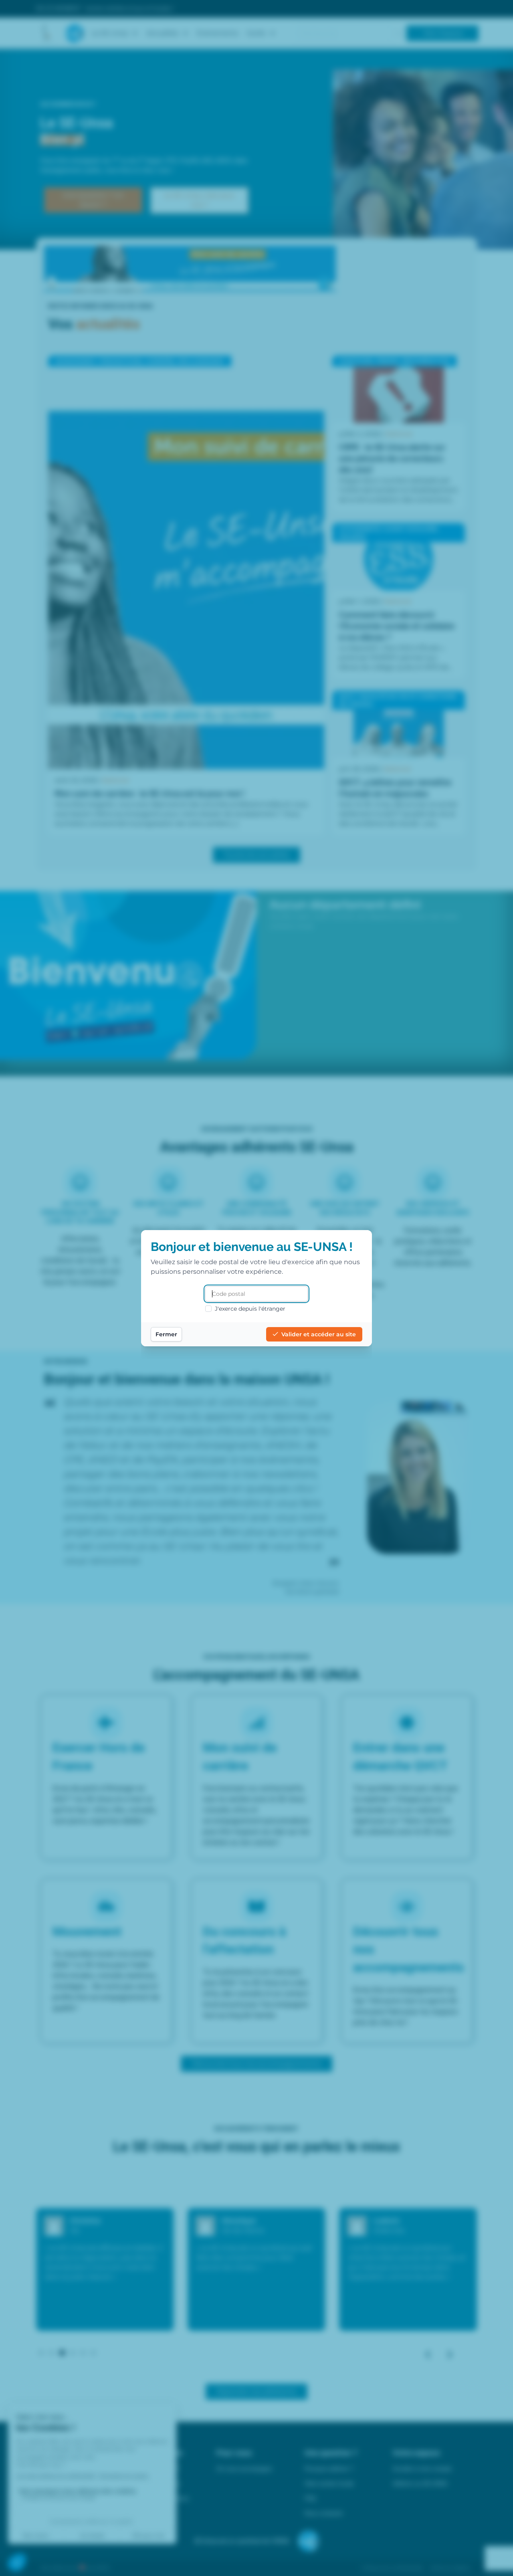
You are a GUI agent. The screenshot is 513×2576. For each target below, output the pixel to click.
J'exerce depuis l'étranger (250, 1309)
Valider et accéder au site (319, 1334)
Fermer (166, 1334)
